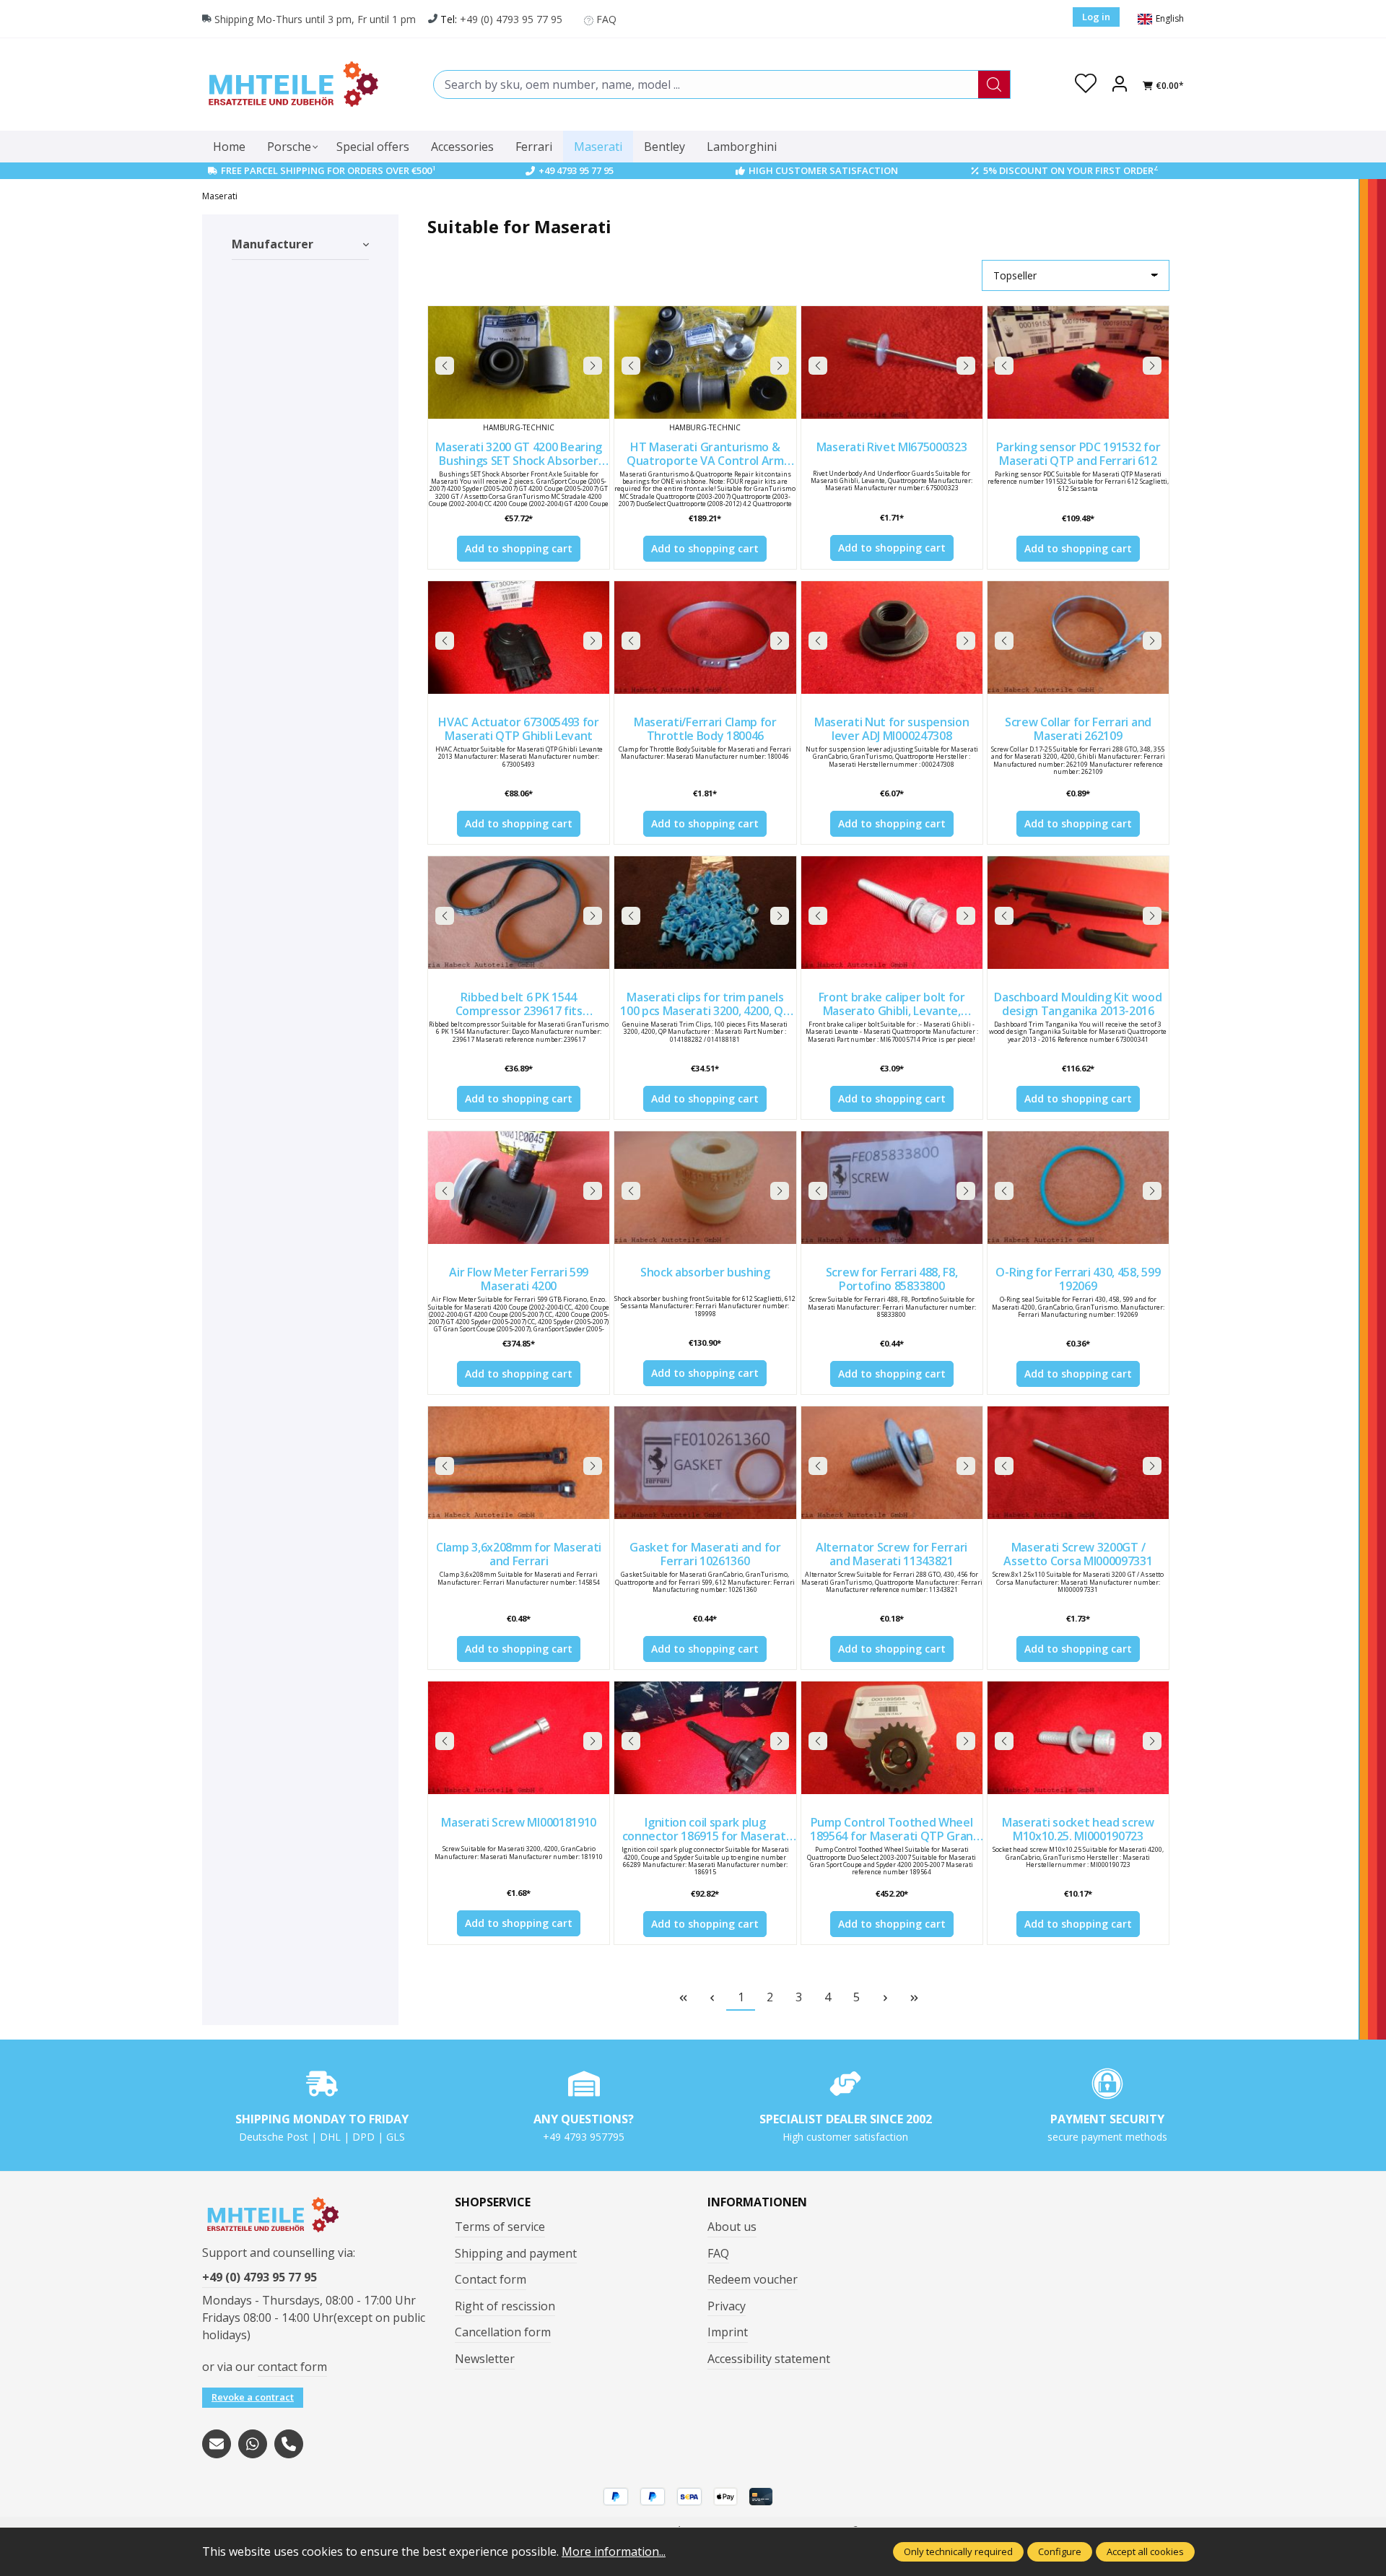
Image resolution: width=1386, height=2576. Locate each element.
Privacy (727, 2306)
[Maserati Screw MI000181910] (519, 1738)
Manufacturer (273, 244)
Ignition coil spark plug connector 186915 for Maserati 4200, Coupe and (706, 1829)
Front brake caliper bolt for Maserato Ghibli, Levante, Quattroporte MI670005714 (891, 1004)
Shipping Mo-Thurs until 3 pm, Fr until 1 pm (315, 19)
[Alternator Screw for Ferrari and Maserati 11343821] (892, 1463)
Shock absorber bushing (705, 1273)
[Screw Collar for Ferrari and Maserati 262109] (1078, 638)
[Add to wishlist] (595, 321)
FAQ (606, 19)
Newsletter (485, 2359)
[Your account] (1120, 84)
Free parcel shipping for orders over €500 (328, 170)
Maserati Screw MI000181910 (519, 1823)
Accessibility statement (769, 2359)
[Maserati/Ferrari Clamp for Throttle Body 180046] (705, 638)
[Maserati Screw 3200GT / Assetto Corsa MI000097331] (1078, 1463)
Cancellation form (503, 2332)
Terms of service (500, 2227)
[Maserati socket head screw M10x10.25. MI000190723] (1078, 1738)
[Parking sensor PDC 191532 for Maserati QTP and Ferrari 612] (1078, 362)
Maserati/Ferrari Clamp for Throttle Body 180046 (705, 729)
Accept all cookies (1145, 2551)
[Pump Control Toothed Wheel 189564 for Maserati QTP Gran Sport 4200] (892, 1738)
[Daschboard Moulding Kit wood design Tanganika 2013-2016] (1078, 913)
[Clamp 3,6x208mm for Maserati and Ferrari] (519, 1463)
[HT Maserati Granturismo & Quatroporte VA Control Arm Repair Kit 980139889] (705, 362)
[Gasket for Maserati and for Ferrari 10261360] (705, 1463)
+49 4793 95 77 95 (576, 170)
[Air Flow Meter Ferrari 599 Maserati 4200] (519, 1188)
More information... (614, 2551)
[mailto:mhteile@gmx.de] (217, 2444)
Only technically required (958, 2551)
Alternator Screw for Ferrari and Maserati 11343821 (892, 1554)
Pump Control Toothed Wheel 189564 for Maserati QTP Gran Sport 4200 (892, 1829)
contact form (292, 2367)
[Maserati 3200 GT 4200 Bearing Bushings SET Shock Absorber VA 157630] (519, 362)
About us (732, 2227)
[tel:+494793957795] (289, 2444)
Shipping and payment (516, 2253)
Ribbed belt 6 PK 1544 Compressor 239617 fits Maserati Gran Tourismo (519, 1004)
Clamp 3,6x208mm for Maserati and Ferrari (519, 1554)
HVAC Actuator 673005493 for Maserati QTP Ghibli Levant (518, 729)
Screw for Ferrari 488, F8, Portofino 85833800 (892, 1279)
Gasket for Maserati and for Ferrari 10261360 (705, 1554)
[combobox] (706, 84)
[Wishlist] (1086, 84)
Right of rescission (505, 2306)
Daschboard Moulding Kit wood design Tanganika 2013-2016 (1078, 1004)
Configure (1060, 2551)
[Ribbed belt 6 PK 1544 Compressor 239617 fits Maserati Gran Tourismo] (519, 913)
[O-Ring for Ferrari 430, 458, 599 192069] (1078, 1188)
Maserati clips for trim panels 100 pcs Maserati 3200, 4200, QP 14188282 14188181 (705, 1004)
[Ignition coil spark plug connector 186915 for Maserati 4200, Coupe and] (705, 1738)
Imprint (728, 2332)
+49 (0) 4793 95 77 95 (511, 19)
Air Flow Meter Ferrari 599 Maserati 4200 (519, 1279)
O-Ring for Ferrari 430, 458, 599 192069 (1078, 1279)
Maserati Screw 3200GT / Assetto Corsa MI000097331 (1078, 1554)
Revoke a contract (253, 2397)
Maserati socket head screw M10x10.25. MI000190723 (1078, 1829)
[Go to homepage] (292, 84)
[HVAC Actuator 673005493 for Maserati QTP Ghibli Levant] (519, 638)
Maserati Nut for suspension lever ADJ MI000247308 (892, 729)
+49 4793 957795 (584, 2137)
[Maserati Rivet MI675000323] (892, 362)
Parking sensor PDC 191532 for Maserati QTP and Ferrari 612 (1078, 454)
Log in (1096, 17)
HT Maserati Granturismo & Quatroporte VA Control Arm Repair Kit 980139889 (705, 454)
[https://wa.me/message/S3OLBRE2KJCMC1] (253, 2444)
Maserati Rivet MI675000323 (892, 448)
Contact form (491, 2279)
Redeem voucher (753, 2279)
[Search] (994, 84)
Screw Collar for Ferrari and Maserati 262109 (1078, 729)
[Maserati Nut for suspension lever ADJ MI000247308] (892, 638)
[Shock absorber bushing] (705, 1188)
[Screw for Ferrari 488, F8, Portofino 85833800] (892, 1188)
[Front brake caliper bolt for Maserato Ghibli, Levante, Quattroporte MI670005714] (892, 913)
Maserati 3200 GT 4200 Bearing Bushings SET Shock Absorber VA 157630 (519, 454)
